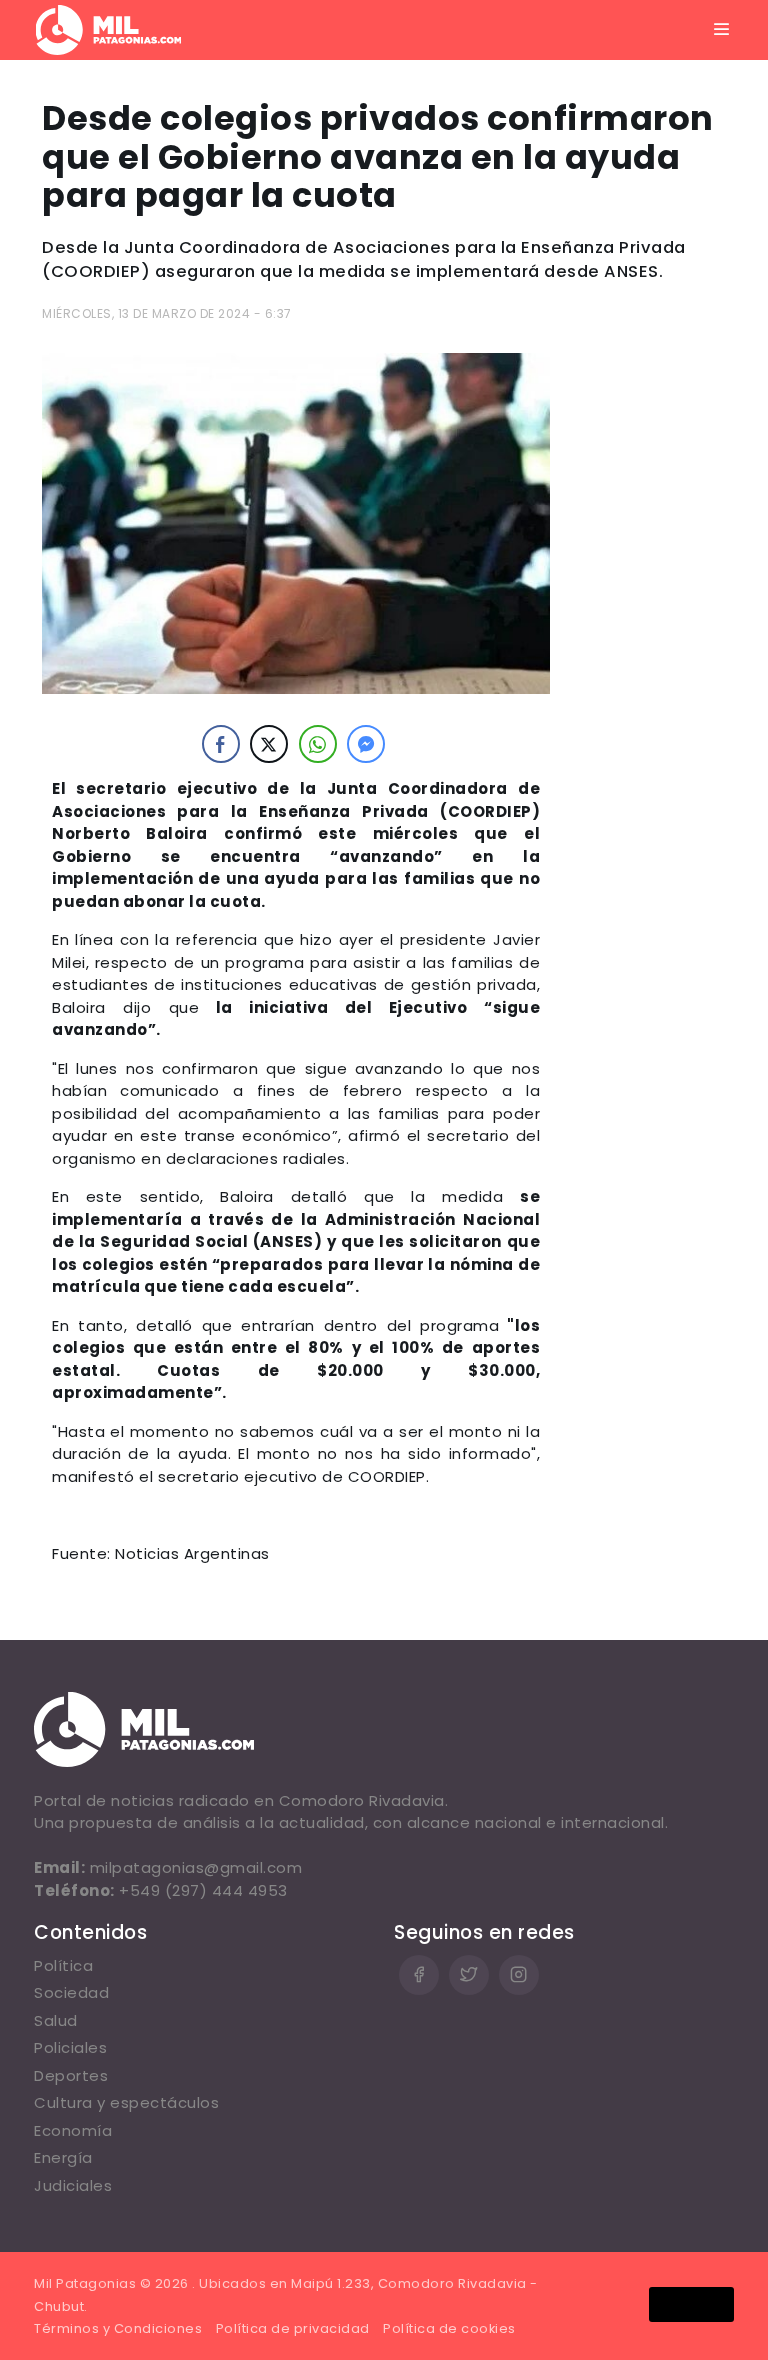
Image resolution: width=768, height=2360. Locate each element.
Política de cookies (449, 2328)
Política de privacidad (293, 2328)
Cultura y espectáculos (126, 2102)
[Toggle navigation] (722, 30)
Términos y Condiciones (118, 2328)
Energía (63, 2157)
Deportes (71, 2075)
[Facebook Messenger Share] (366, 744)
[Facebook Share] (221, 744)
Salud (56, 2020)
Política (63, 1965)
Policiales (70, 2047)
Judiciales (73, 2185)
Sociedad (71, 1992)
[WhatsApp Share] (318, 744)
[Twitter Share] (269, 744)
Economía (73, 2130)
